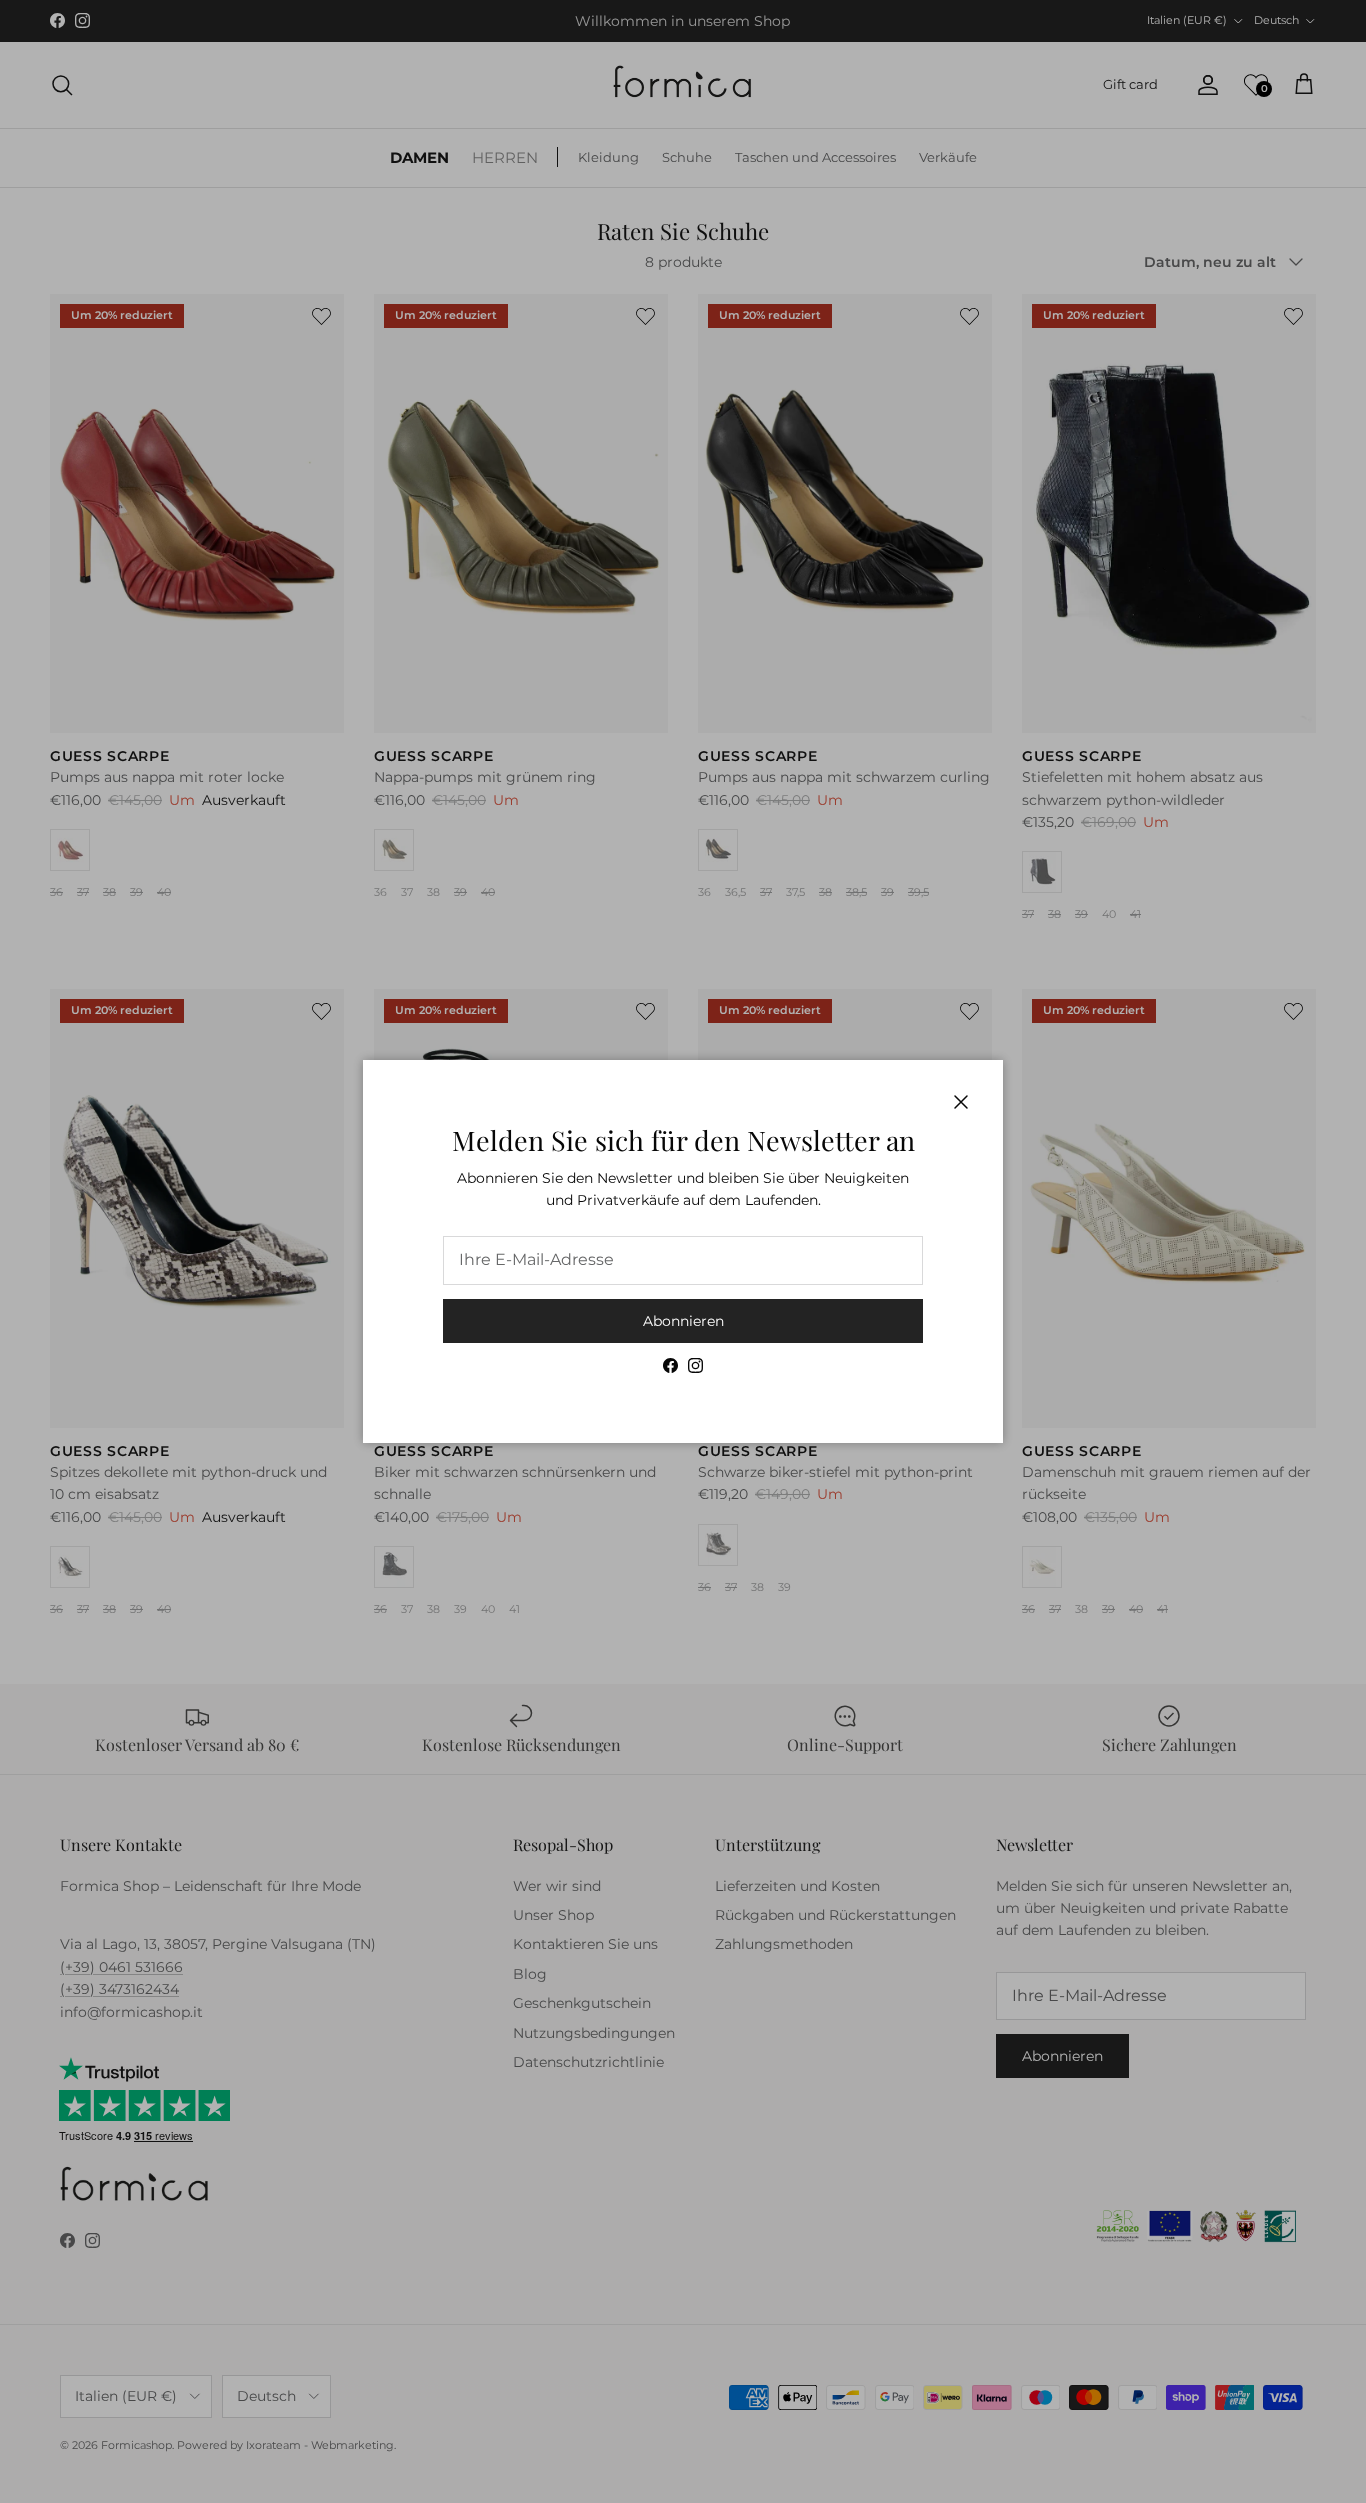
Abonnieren (683, 1321)
